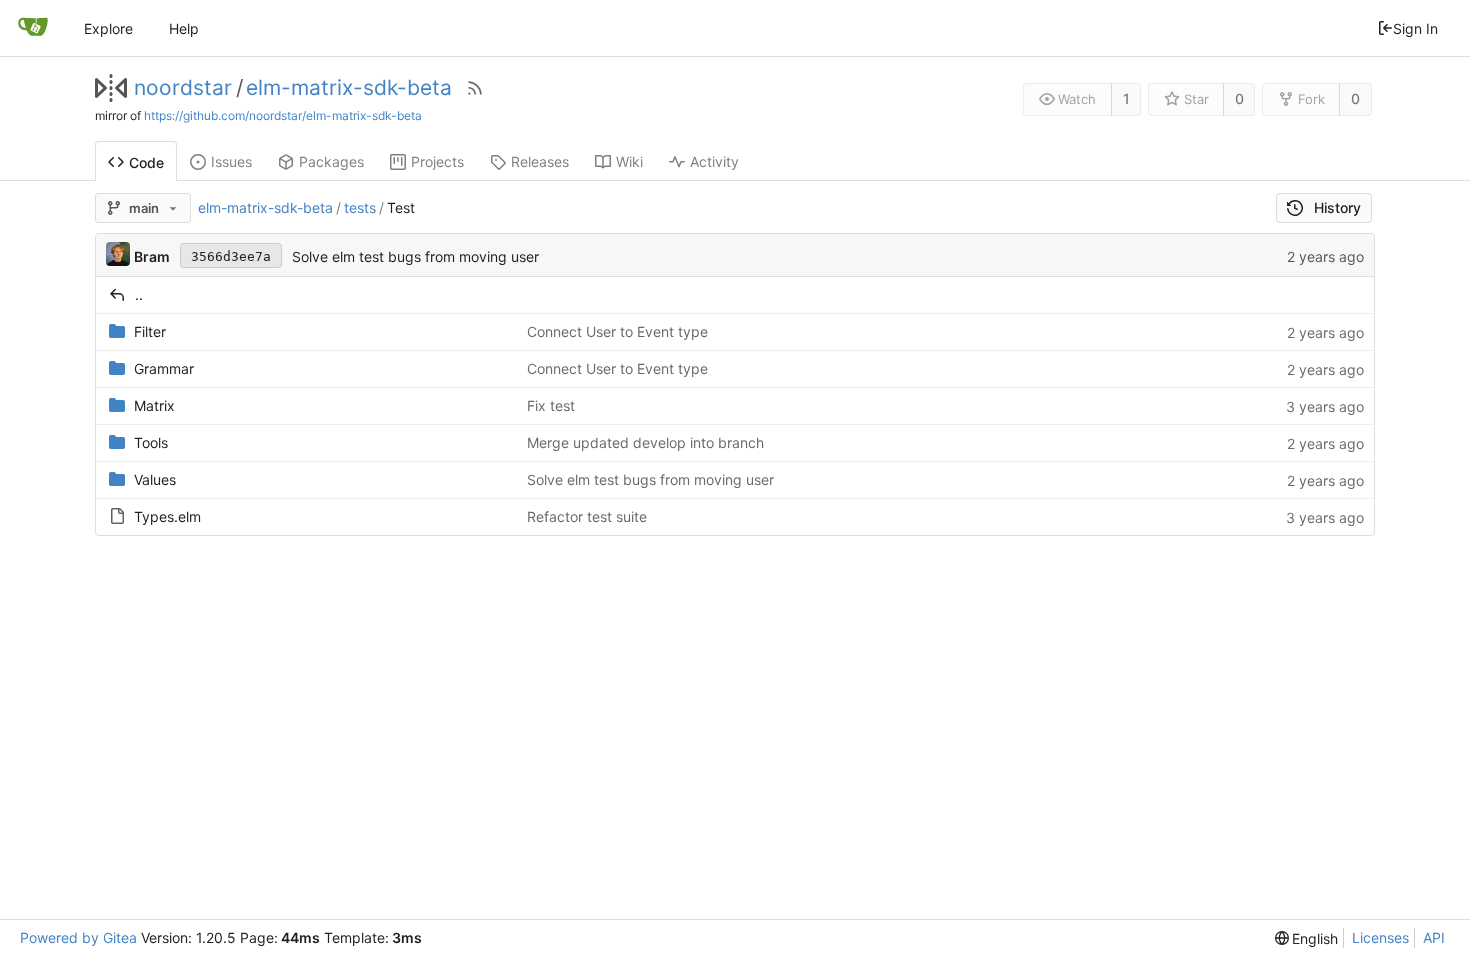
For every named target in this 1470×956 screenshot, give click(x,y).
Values (155, 479)
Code (146, 162)
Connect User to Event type (617, 331)
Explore (108, 28)
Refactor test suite (587, 516)
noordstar (183, 88)
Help (184, 28)
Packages (331, 161)
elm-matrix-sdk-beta (349, 88)
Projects (437, 161)
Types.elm (167, 516)
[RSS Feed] (475, 88)
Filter (150, 331)
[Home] (33, 28)
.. (139, 294)
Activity (714, 161)
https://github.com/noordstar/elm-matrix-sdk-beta (283, 115)
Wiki (629, 161)
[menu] (1307, 938)
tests (360, 207)
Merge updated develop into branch (645, 442)
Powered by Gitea (78, 937)
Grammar (164, 368)
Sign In (1415, 28)
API (1434, 937)
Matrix (154, 405)
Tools (151, 442)
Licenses (1380, 937)
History (1337, 207)
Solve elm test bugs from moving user (415, 256)
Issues (231, 161)
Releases (540, 161)
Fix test (551, 405)
